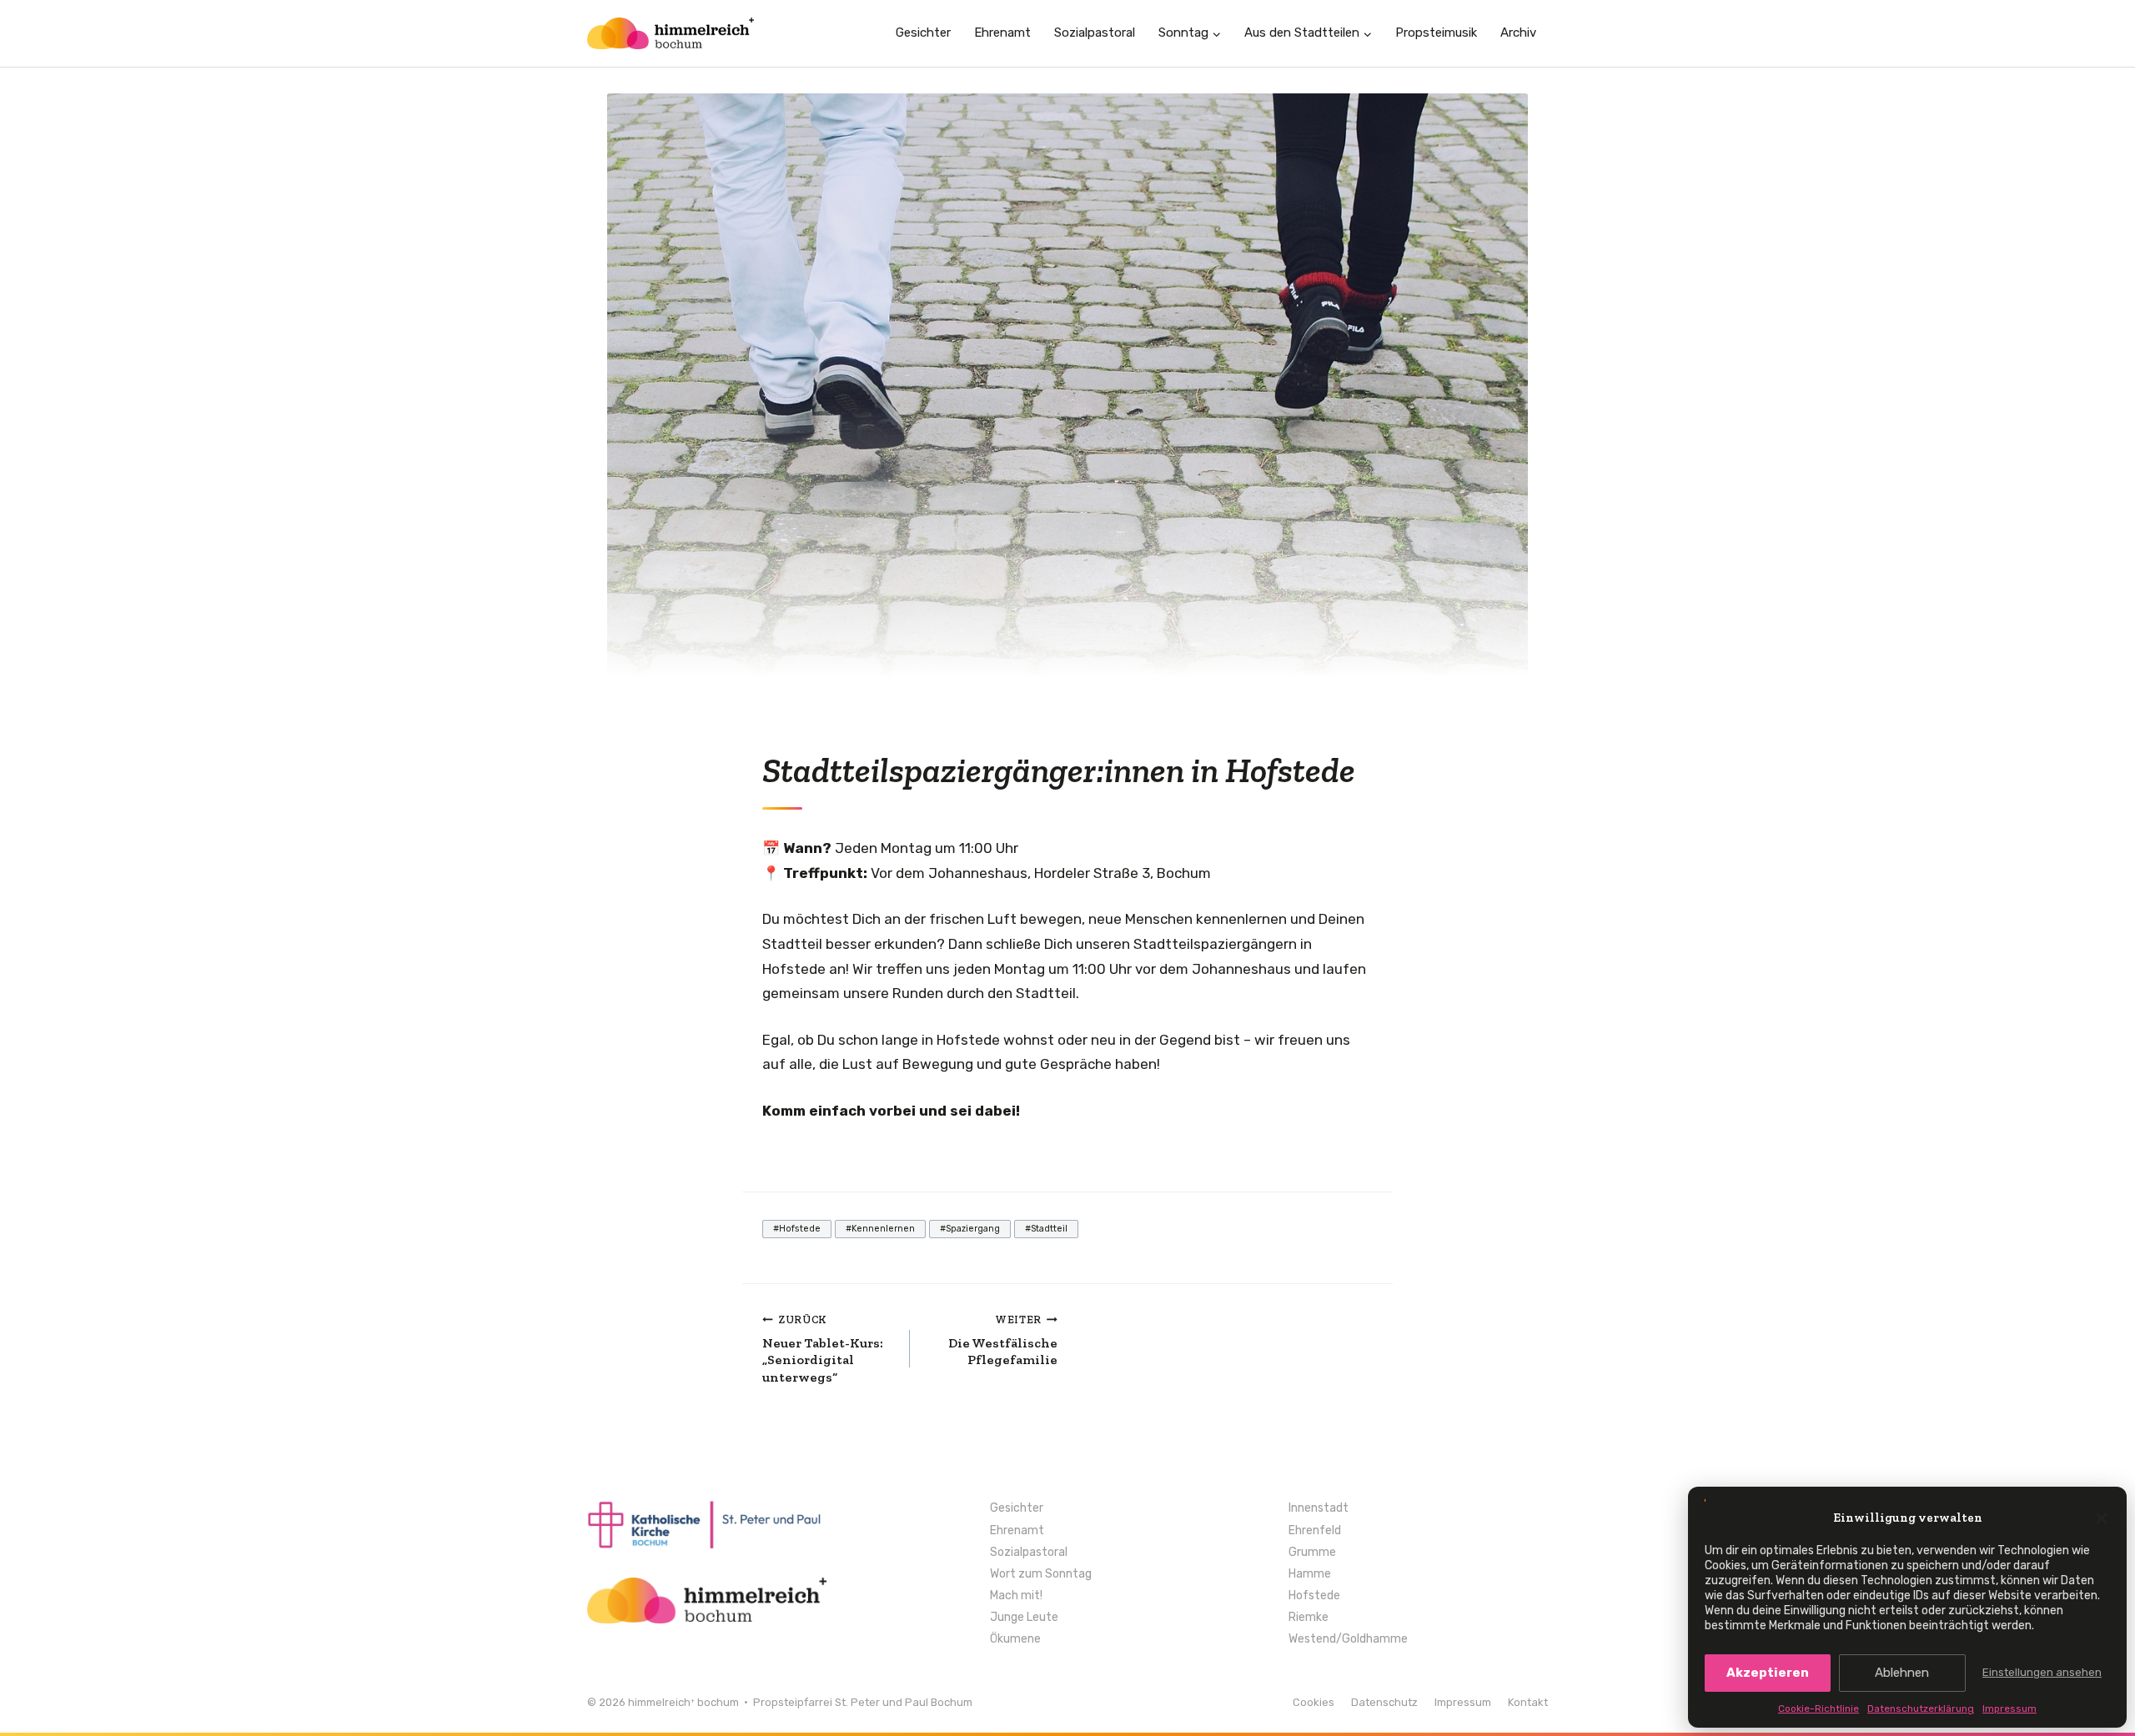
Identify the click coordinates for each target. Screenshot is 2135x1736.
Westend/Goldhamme (1348, 1639)
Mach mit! (1016, 1596)
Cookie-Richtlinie (1819, 1708)
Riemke (1309, 1618)
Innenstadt (1319, 1508)
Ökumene (1015, 1639)
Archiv (1518, 33)
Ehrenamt (1002, 33)
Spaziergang (970, 1229)
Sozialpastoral (1095, 33)
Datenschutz (1384, 1703)
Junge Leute (1024, 1618)
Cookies (1314, 1703)
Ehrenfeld (1315, 1531)
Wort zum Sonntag (1041, 1574)
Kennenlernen (880, 1229)
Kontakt (1528, 1703)
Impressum (2009, 1708)
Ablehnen (1902, 1673)
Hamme (1310, 1574)
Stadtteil (1046, 1229)
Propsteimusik (1436, 33)
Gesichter (923, 33)
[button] (2102, 1518)
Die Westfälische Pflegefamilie (1003, 1341)
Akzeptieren (1768, 1673)
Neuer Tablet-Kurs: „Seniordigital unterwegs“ (823, 1349)
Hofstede (797, 1229)
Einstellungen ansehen (2042, 1672)
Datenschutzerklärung (1921, 1708)
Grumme (1312, 1553)
